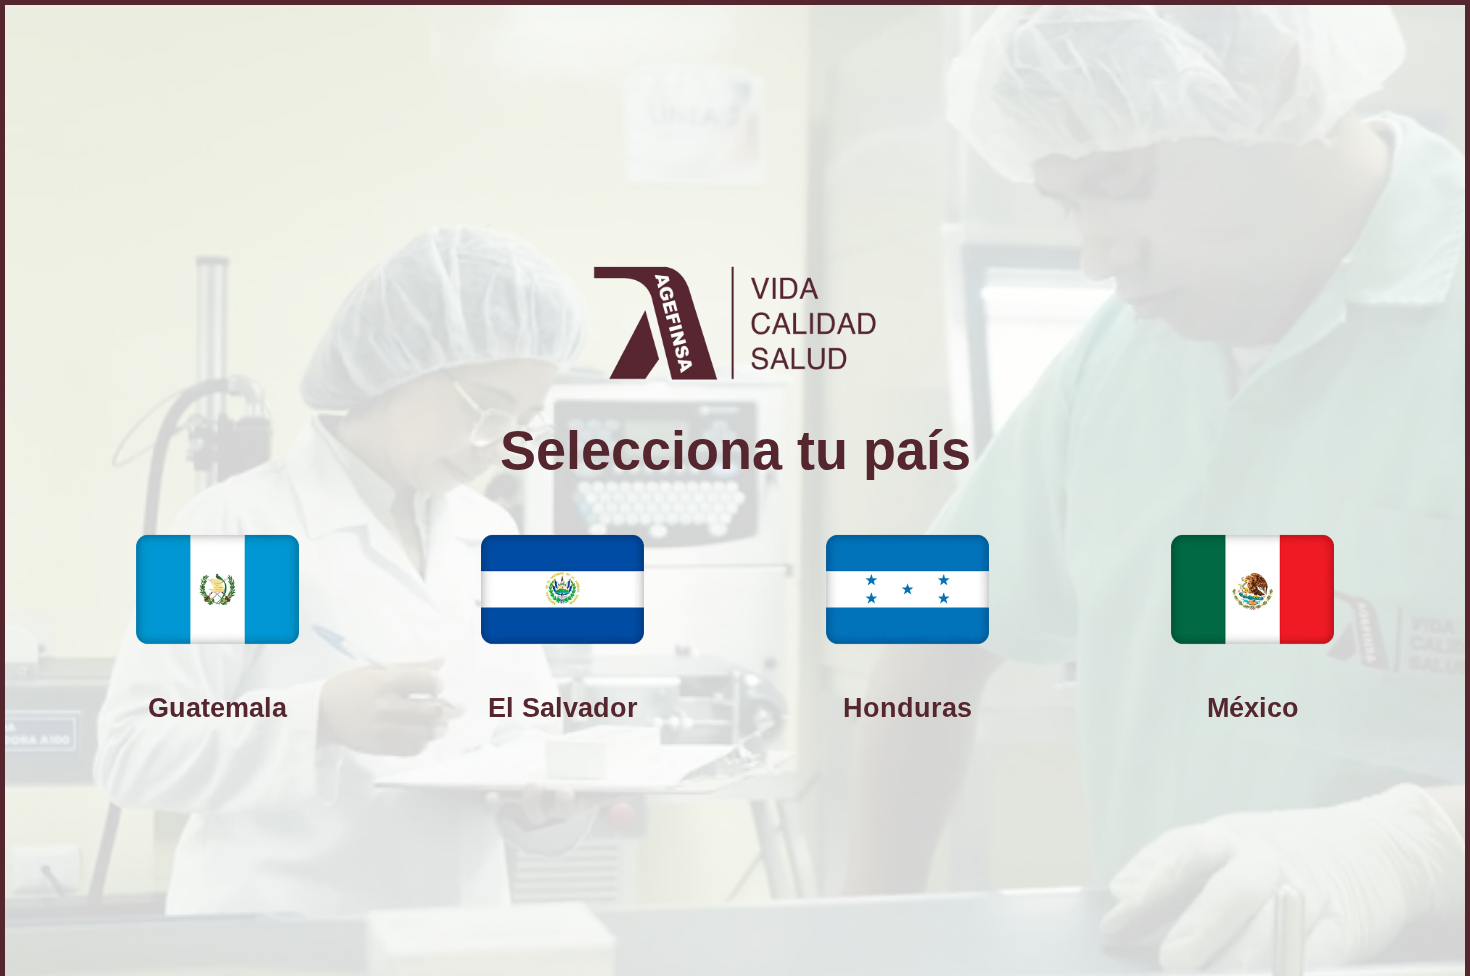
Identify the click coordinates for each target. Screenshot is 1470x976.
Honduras (907, 707)
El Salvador (563, 707)
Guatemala (217, 707)
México (1253, 707)
